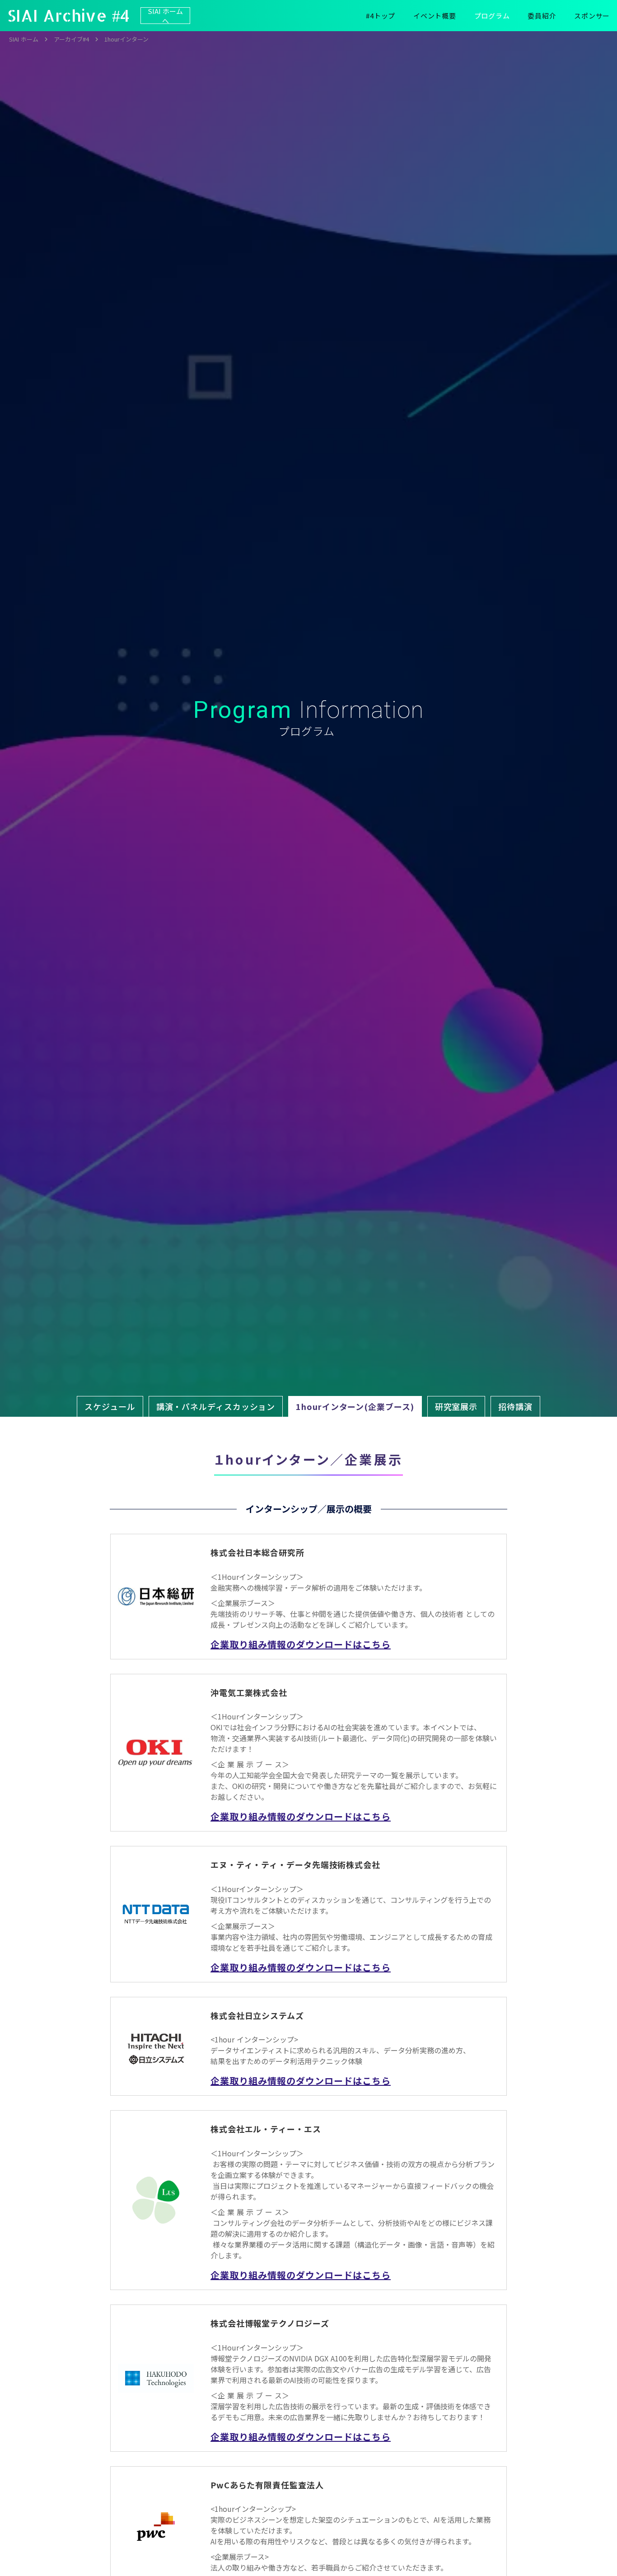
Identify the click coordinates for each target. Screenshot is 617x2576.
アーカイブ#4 (71, 39)
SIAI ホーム (24, 39)
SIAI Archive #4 (68, 15)
